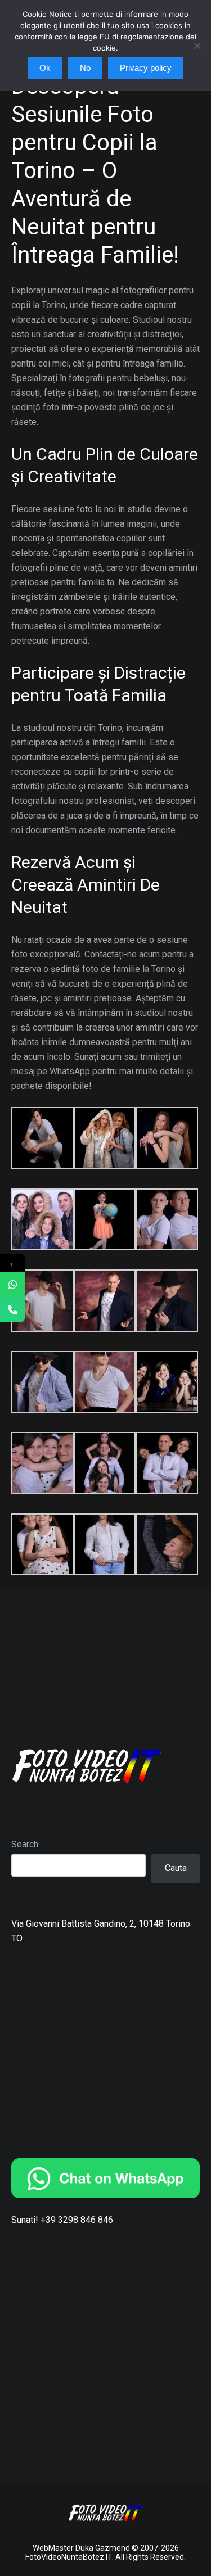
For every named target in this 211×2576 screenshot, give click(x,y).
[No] (197, 51)
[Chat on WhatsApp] (105, 2178)
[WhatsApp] (13, 1284)
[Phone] (13, 1310)
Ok (45, 68)
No (85, 68)
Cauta (176, 1868)
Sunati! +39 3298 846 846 (62, 2220)
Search (25, 1844)
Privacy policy (146, 68)
